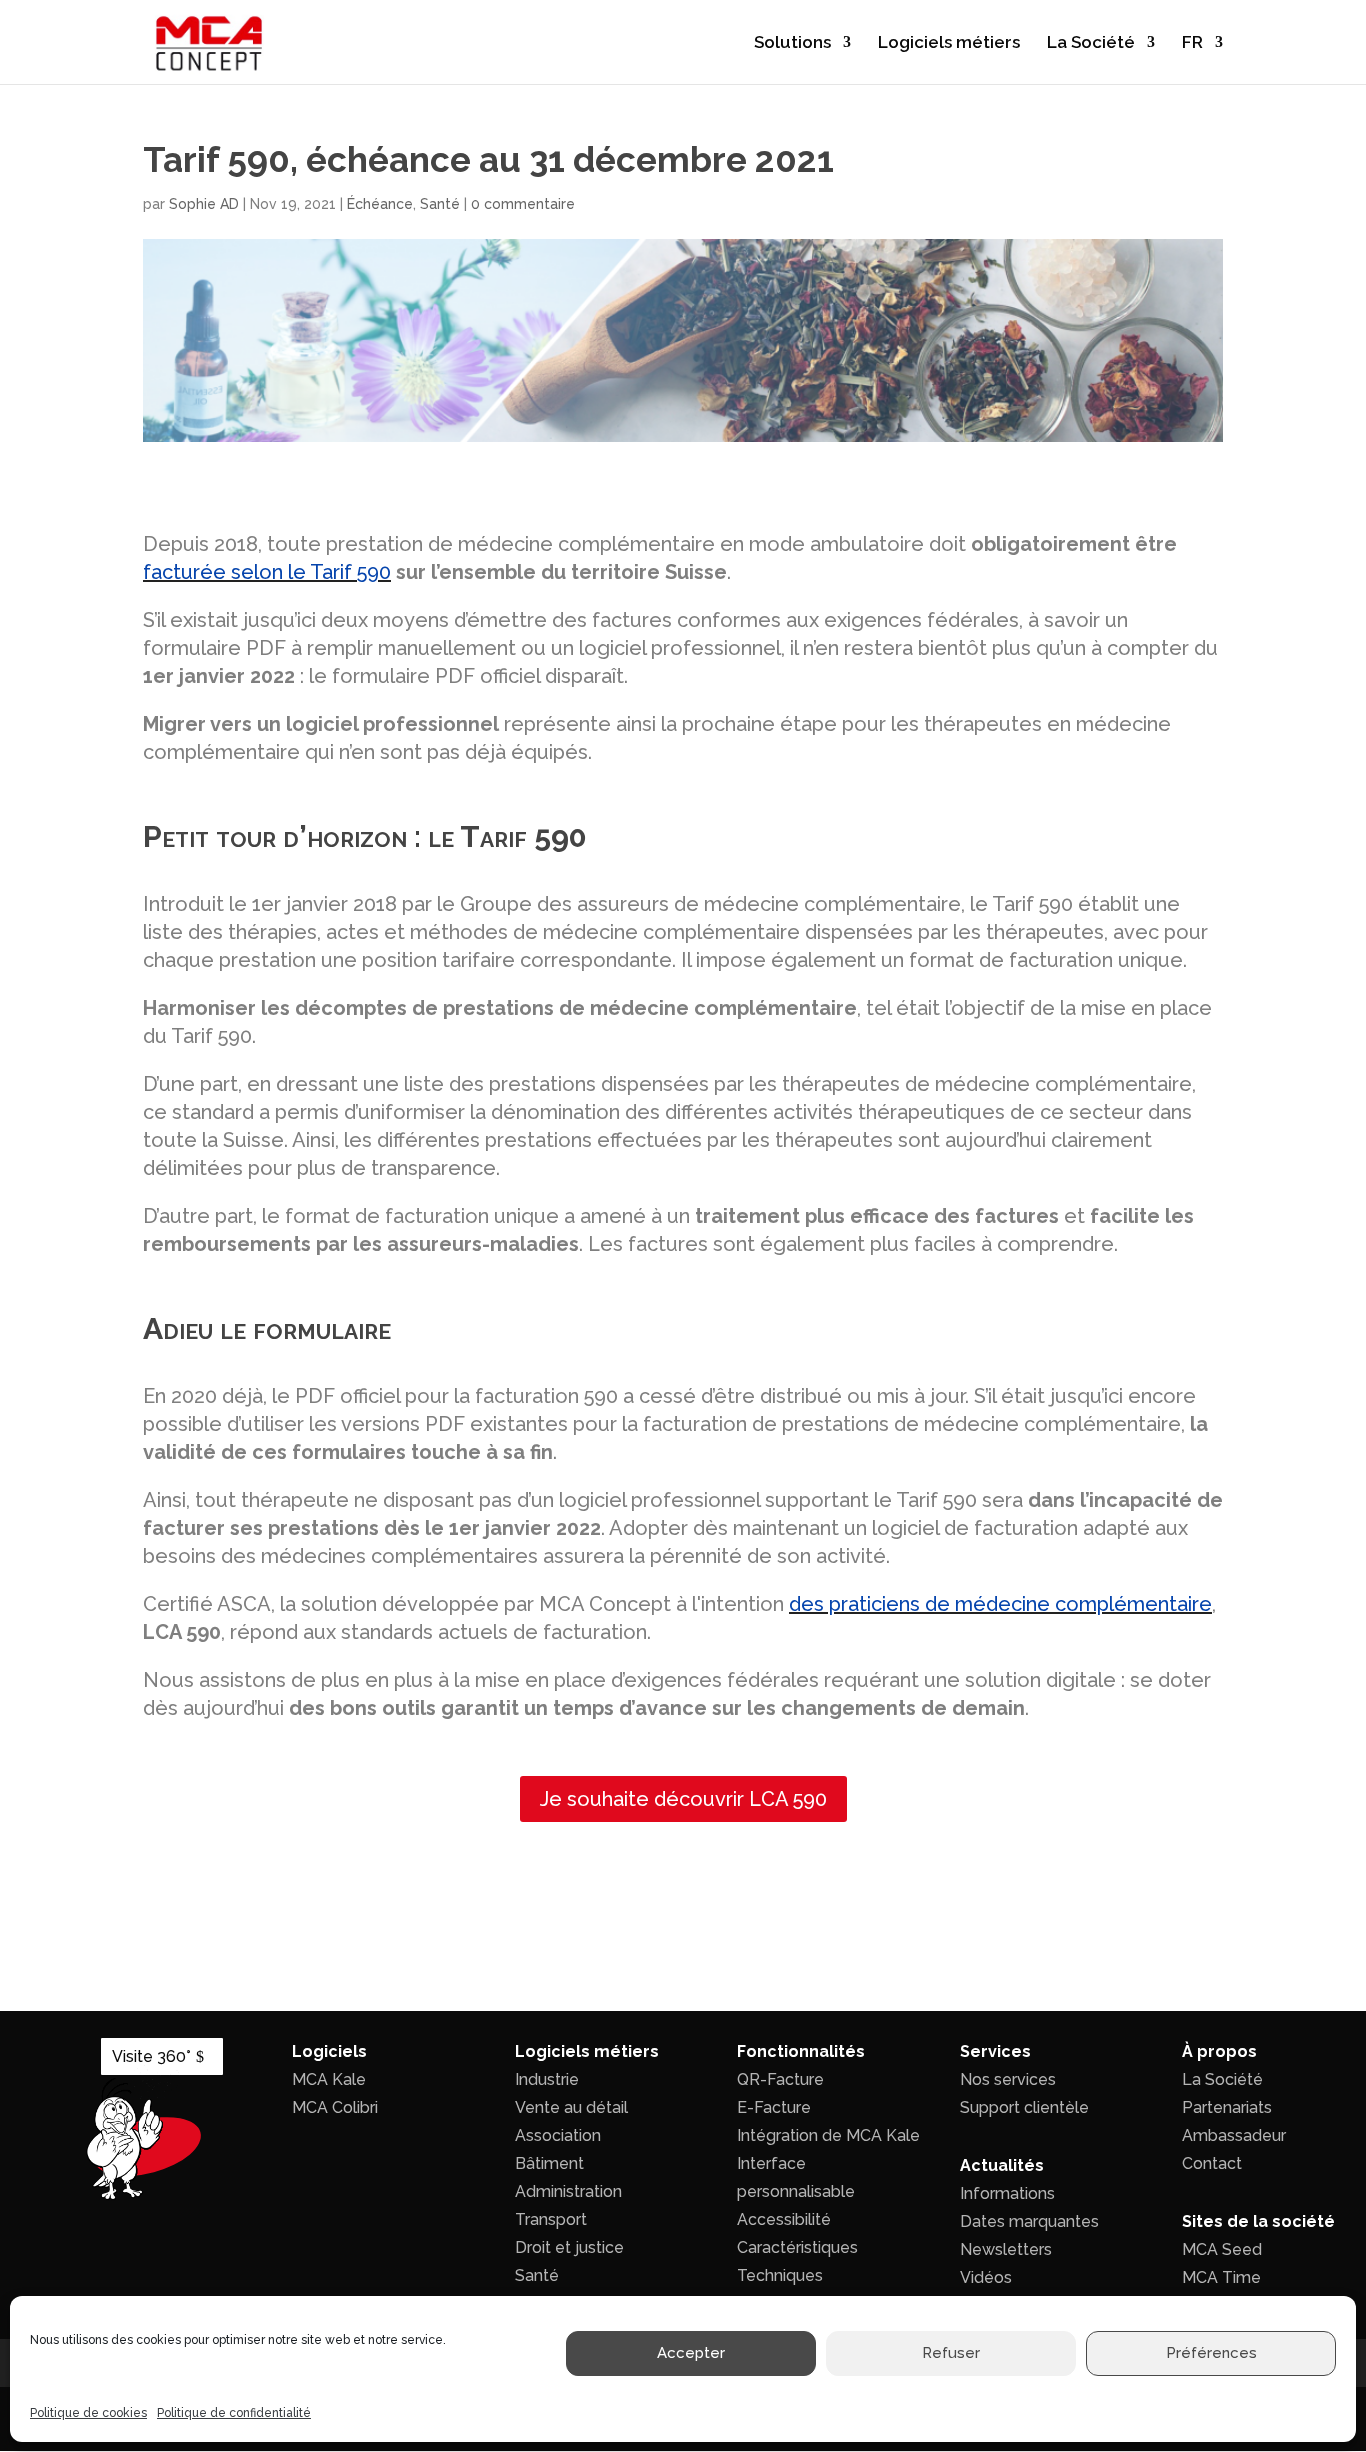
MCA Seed (1222, 2249)
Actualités (1002, 2165)
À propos (1219, 2051)
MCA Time (1221, 2277)
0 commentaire (523, 204)
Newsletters (1006, 2249)
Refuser (951, 2354)
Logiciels (329, 2051)
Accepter (691, 2354)
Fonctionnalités (801, 2051)
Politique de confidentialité (234, 2413)
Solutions (792, 43)
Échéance (380, 204)
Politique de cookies (88, 2413)
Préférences (1211, 2354)
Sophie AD (204, 204)
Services (995, 2051)
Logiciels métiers (949, 43)
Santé (440, 204)
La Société (1091, 43)
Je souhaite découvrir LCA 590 (683, 1799)
